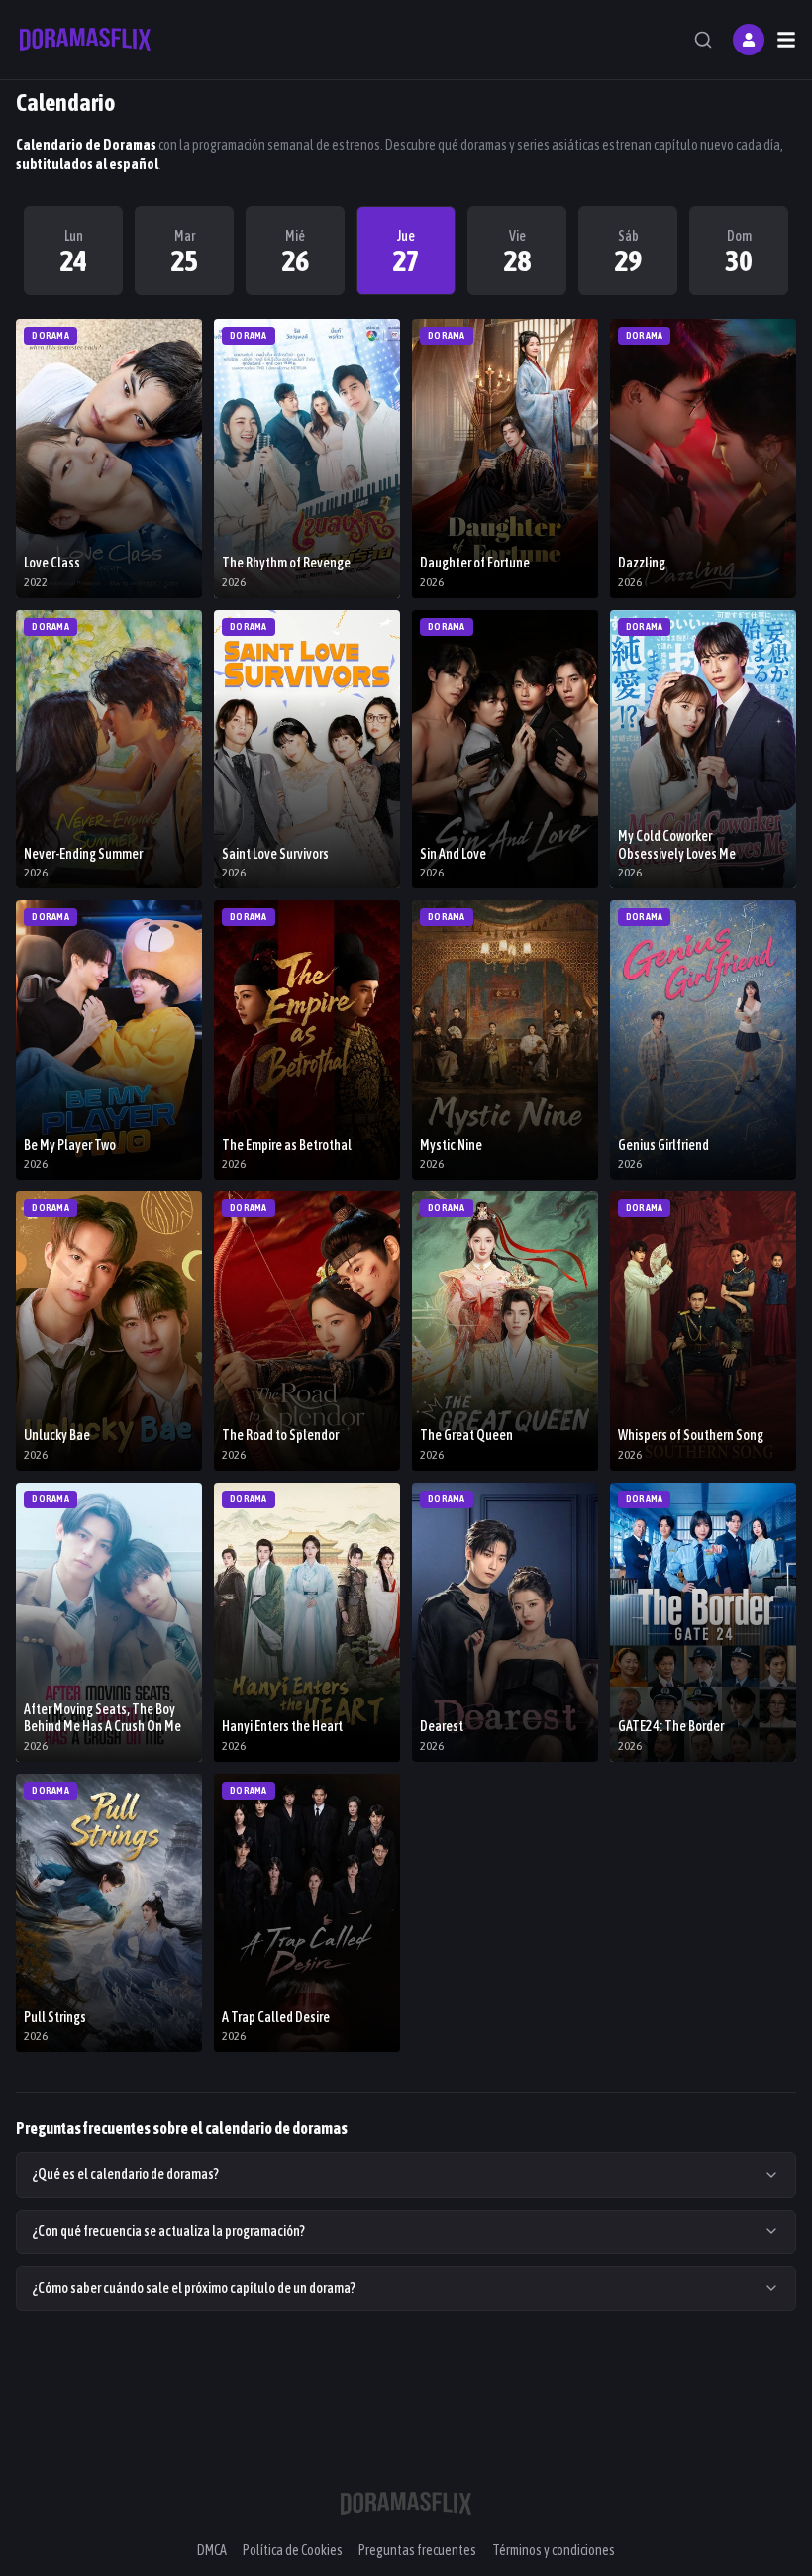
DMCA (212, 2550)
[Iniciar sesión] (749, 40)
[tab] (73, 251)
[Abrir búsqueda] (703, 40)
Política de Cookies (293, 2550)
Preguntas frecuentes (417, 2550)
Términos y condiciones (554, 2550)
